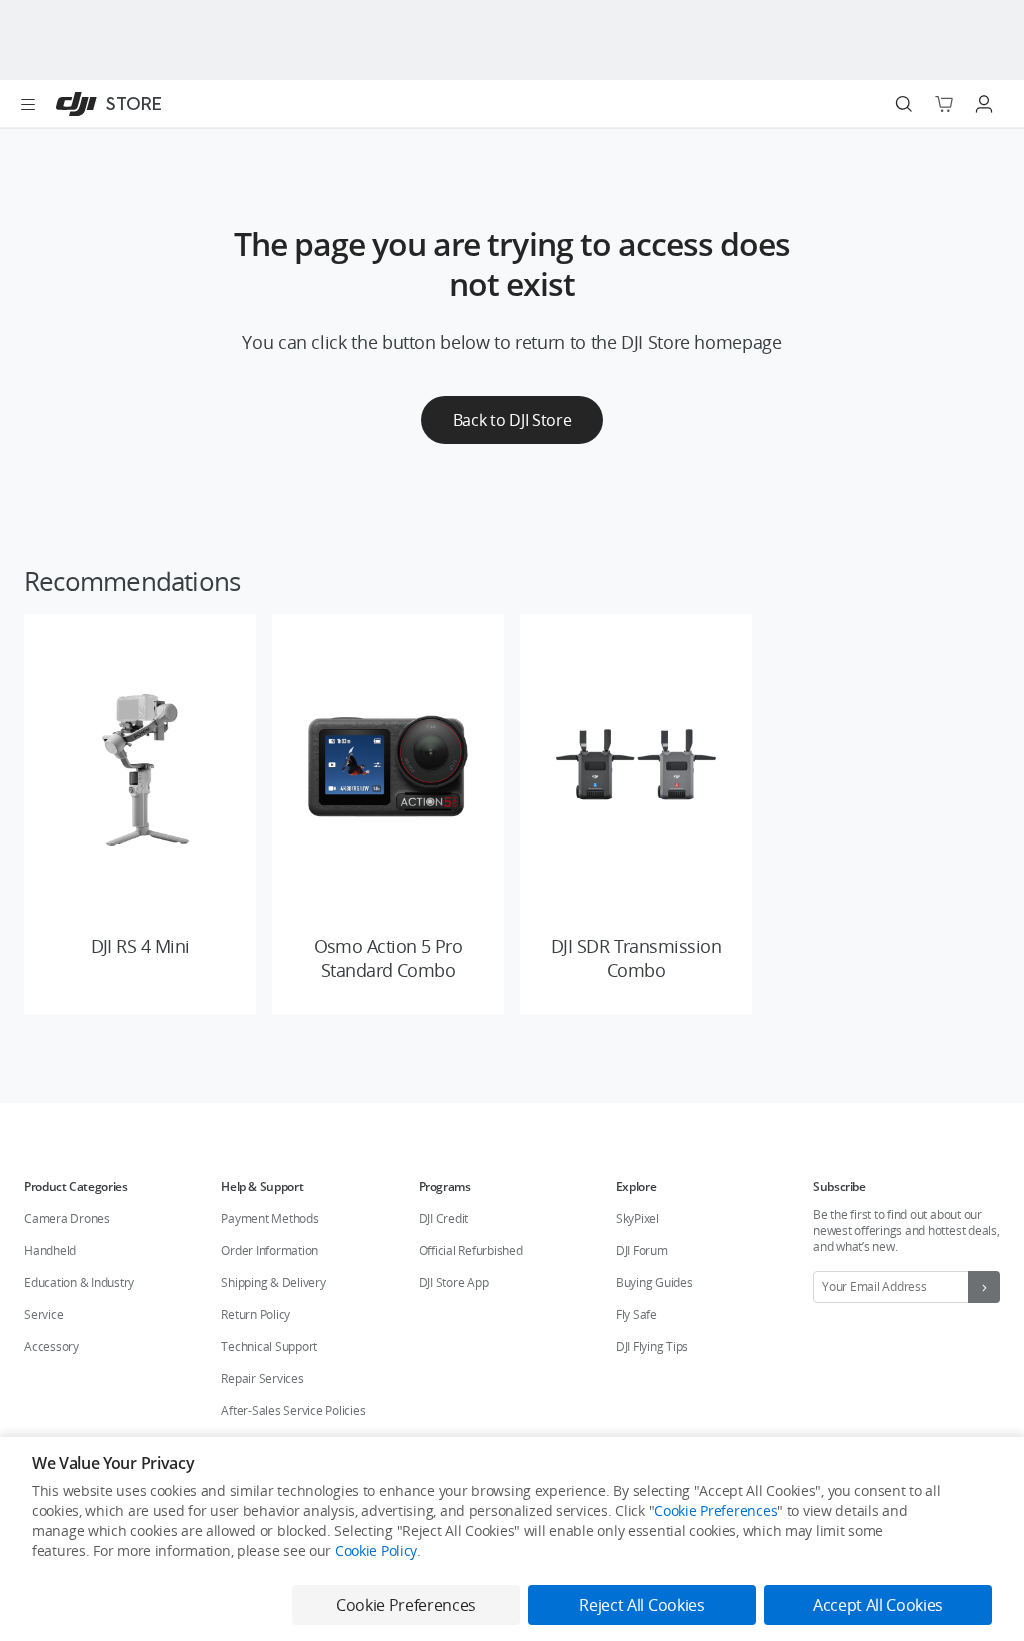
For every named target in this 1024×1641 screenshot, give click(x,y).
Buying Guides (654, 1282)
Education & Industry (79, 1282)
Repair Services (262, 1378)
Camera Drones (67, 1218)
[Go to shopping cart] (944, 104)
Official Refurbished (471, 1250)
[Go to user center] (984, 104)
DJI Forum (642, 1250)
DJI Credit (444, 1218)
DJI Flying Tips (652, 1346)
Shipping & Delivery (273, 1282)
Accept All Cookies (878, 1605)
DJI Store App (454, 1282)
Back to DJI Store (512, 420)
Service (43, 1314)
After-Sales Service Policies (293, 1410)
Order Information (269, 1250)
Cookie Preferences (715, 1510)
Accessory (51, 1346)
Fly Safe (636, 1314)
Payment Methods (269, 1218)
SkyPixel (637, 1218)
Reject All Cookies (641, 1605)
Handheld (50, 1250)
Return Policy (255, 1314)
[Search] (904, 104)
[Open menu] (28, 104)
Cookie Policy (376, 1550)
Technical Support (269, 1346)
